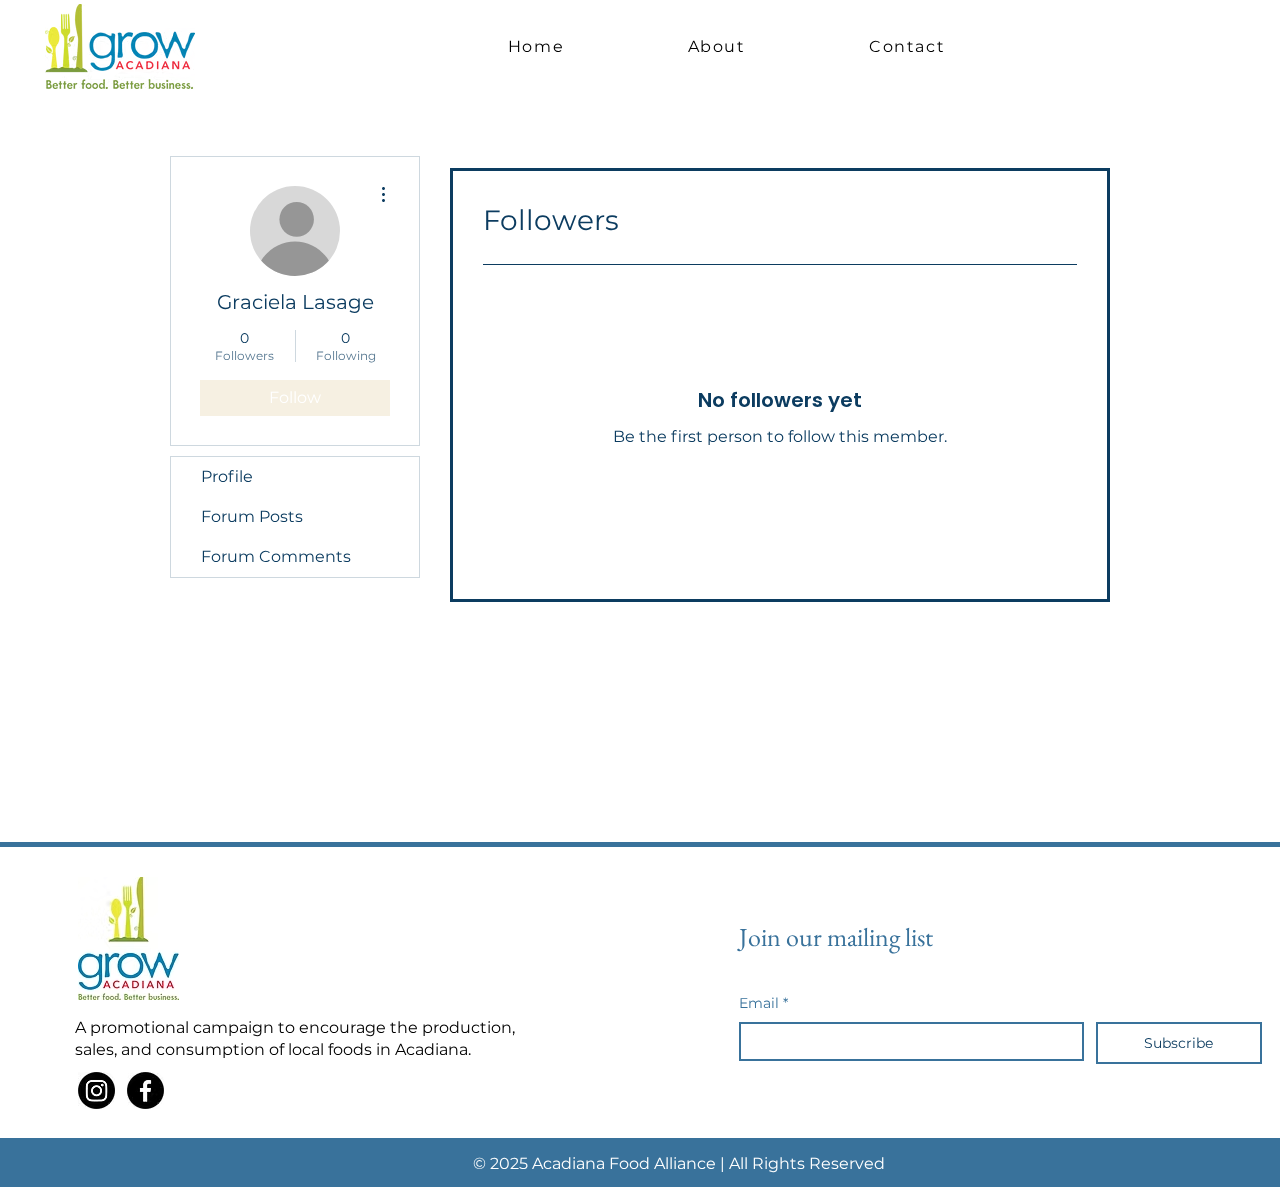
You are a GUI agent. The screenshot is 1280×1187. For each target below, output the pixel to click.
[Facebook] (145, 1090)
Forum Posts (252, 516)
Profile (227, 476)
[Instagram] (96, 1090)
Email (763, 1003)
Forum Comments (276, 556)
